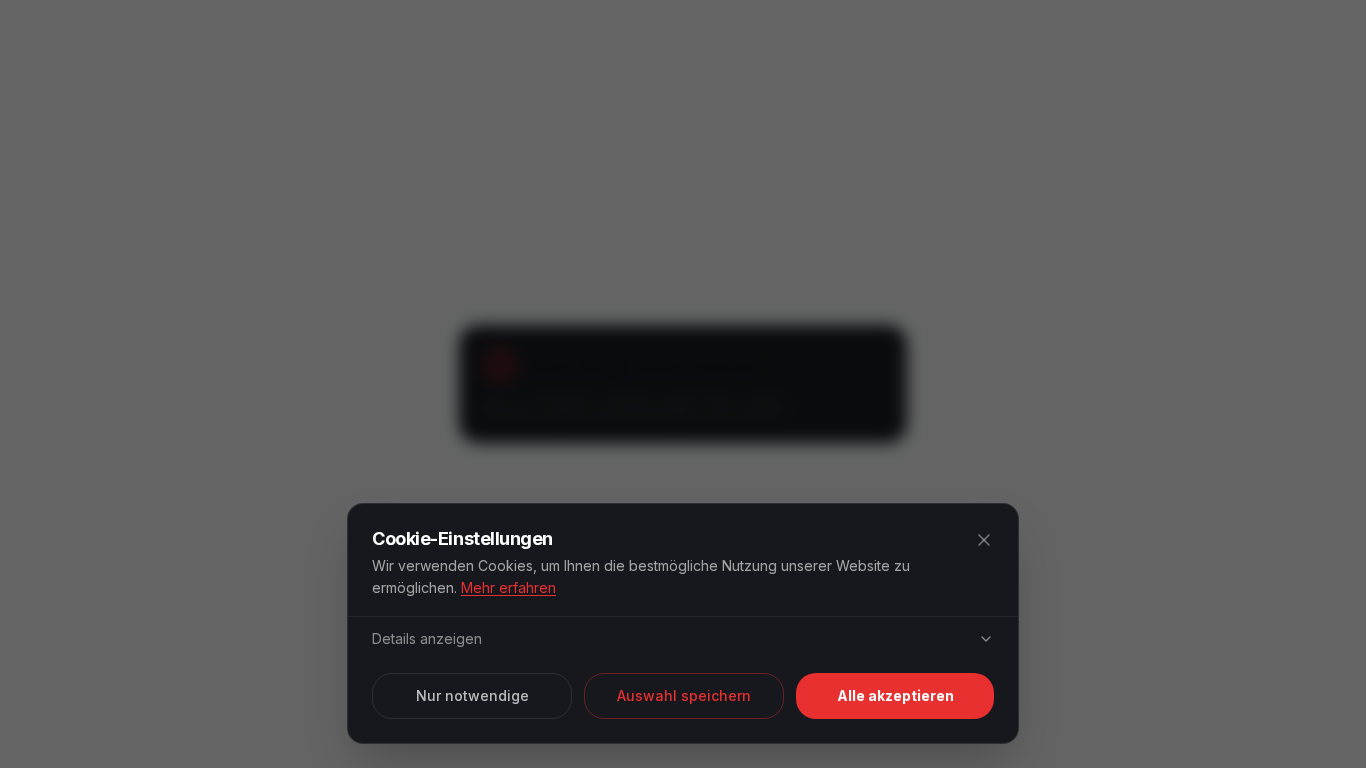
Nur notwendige (472, 695)
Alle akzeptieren (895, 695)
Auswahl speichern (684, 695)
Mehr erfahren (508, 587)
